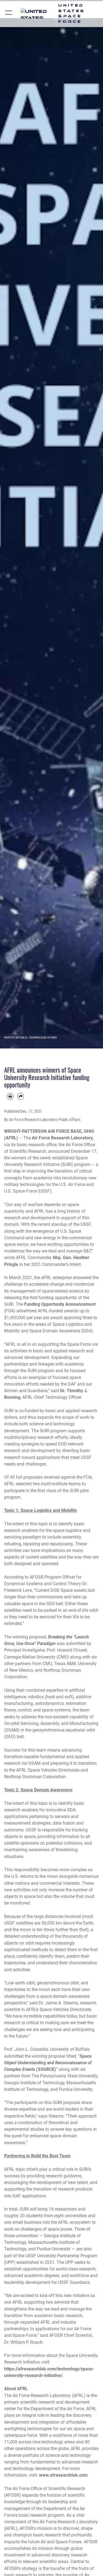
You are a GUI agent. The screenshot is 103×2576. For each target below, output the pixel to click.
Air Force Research (51, 1138)
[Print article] (10, 1096)
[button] (9, 13)
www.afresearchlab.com (63, 2475)
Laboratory (82, 1138)
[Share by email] (21, 1096)
